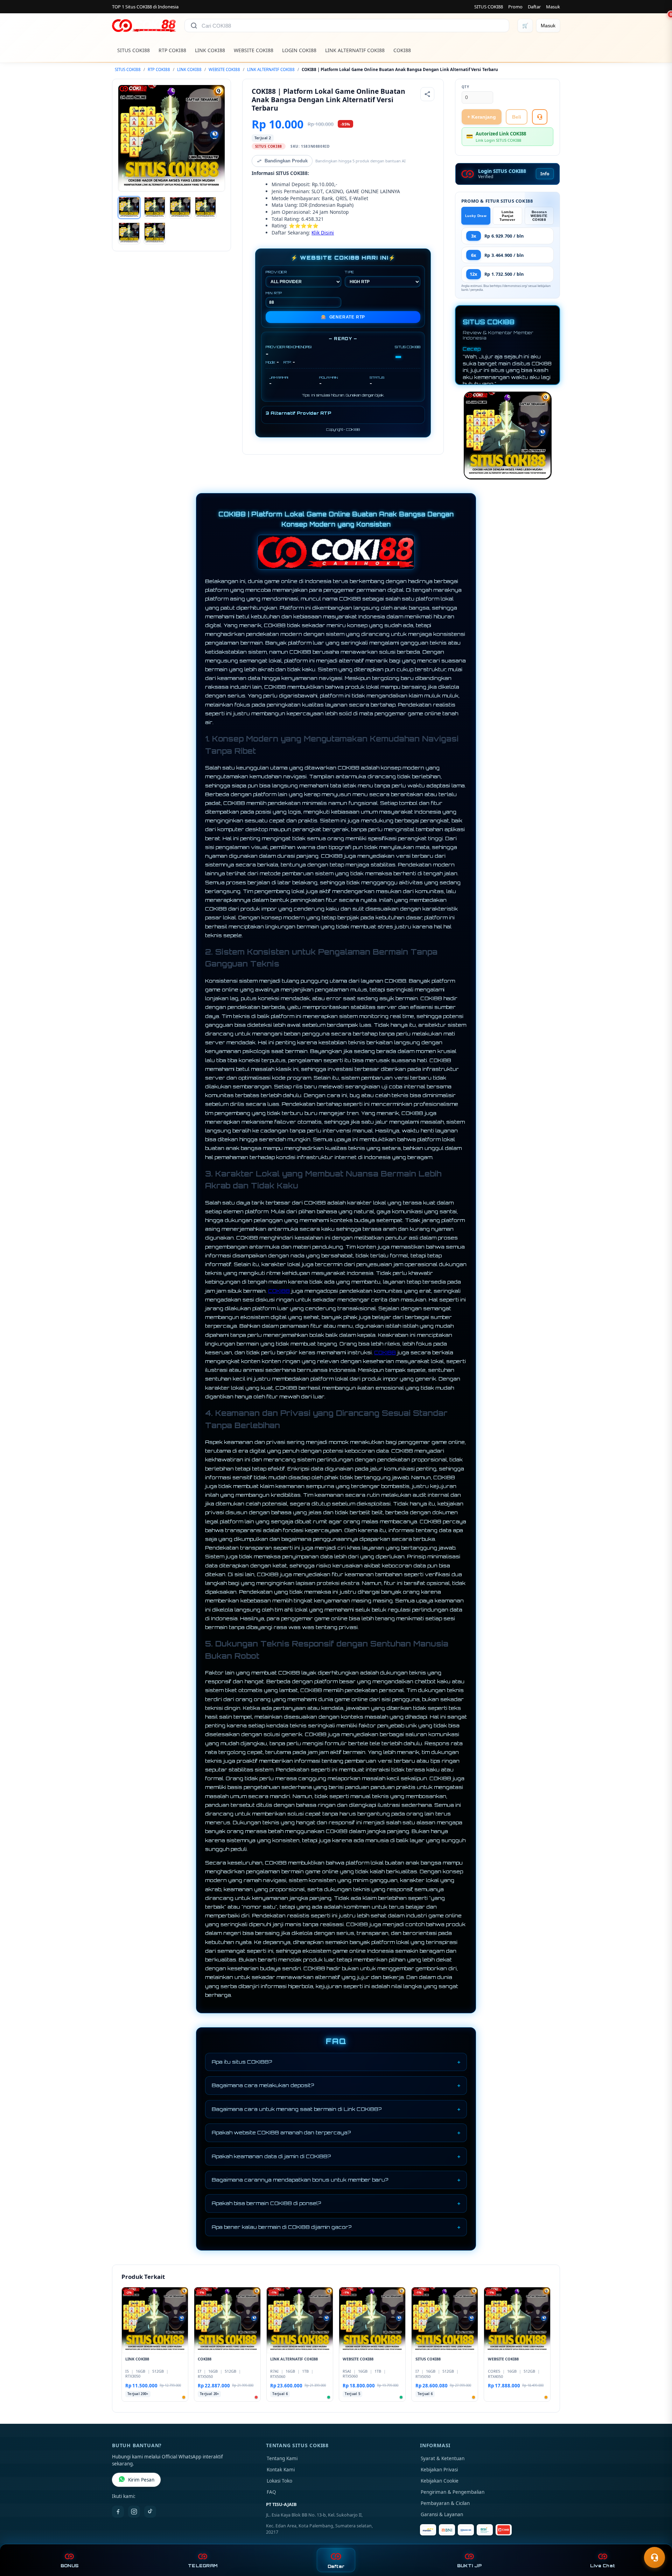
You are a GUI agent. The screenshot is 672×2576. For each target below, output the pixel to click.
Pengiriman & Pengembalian (453, 2492)
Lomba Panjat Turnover (507, 216)
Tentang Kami (282, 2458)
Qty (465, 87)
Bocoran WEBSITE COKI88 (539, 216)
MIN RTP (274, 293)
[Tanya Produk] (540, 117)
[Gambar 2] (155, 208)
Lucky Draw (476, 216)
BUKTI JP (469, 2566)
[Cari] (194, 26)
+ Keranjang (482, 117)
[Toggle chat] (654, 2557)
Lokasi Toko (279, 2481)
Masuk (553, 7)
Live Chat (603, 2566)
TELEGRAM (203, 2566)
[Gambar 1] (129, 208)
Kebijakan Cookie (440, 2481)
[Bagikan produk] (427, 94)
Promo (515, 7)
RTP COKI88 (172, 50)
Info (545, 174)
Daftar (534, 7)
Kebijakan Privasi (439, 2470)
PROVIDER (276, 272)
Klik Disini (323, 233)
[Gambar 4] (205, 208)
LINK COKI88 (210, 50)
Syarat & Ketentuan (443, 2458)
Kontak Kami (281, 2470)
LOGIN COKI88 (299, 50)
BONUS (69, 2566)
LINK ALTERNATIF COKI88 (355, 50)
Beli (517, 117)
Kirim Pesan (141, 2480)
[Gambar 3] (180, 208)
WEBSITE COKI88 (254, 50)
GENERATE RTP (343, 317)
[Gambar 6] (155, 233)
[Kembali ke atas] (657, 2540)
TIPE (349, 272)
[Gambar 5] (129, 233)
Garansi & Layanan (442, 2514)
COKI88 (402, 50)
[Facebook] (118, 2512)
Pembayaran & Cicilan (445, 2503)
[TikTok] (150, 2512)
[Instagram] (134, 2512)
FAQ (271, 2492)
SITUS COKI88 (489, 7)
